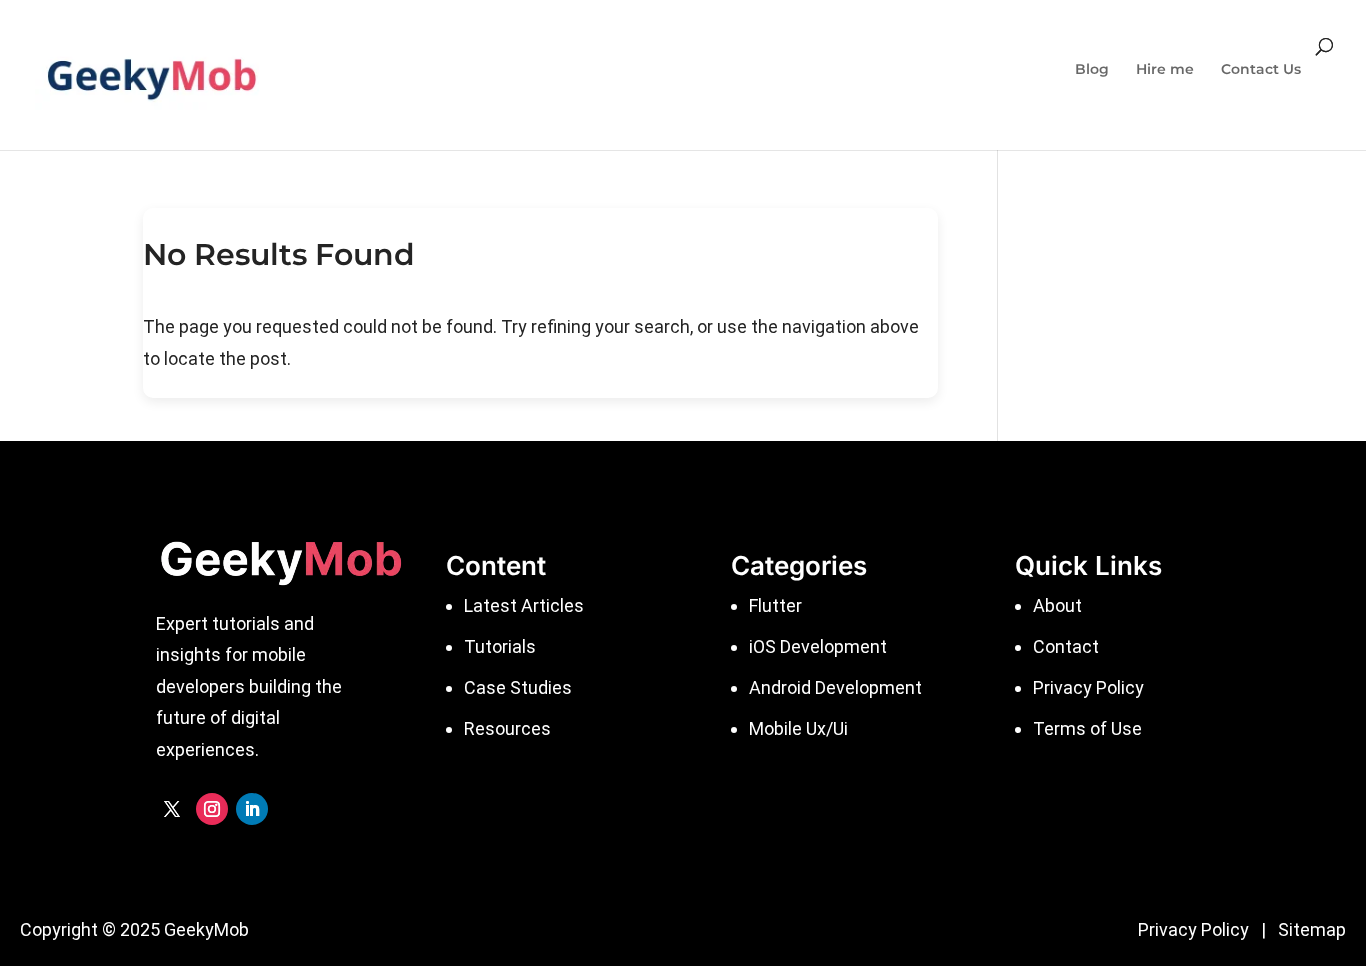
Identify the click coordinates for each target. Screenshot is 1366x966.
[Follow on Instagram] (212, 809)
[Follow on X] (172, 809)
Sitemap (1312, 929)
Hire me (1165, 70)
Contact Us (1261, 70)
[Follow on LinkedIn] (252, 809)
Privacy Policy (1193, 929)
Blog (1092, 70)
